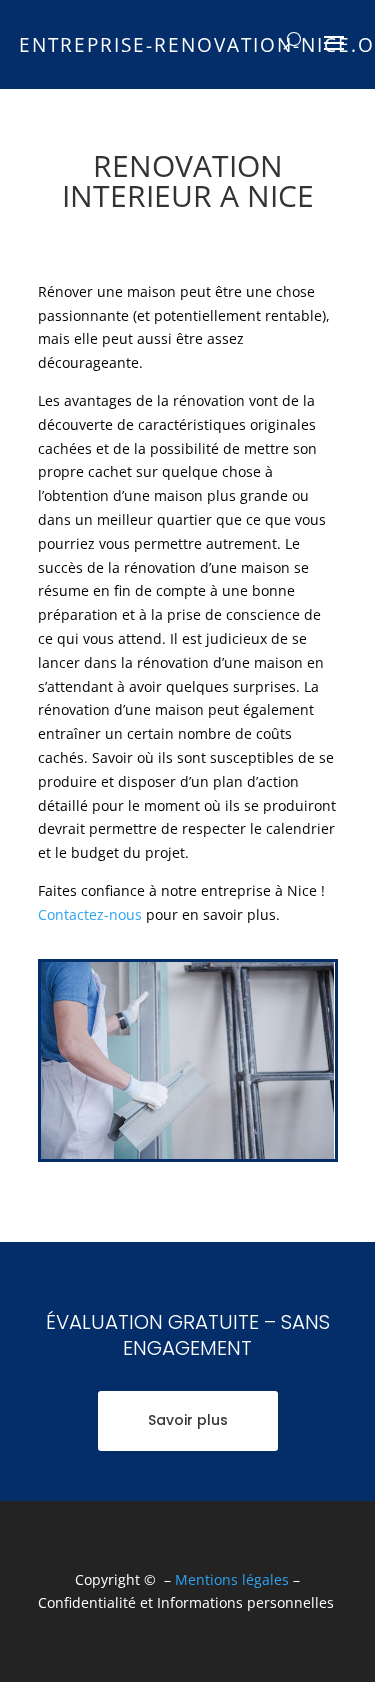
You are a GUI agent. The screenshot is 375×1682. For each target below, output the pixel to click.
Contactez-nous (90, 914)
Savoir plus (188, 1420)
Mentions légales (232, 1579)
